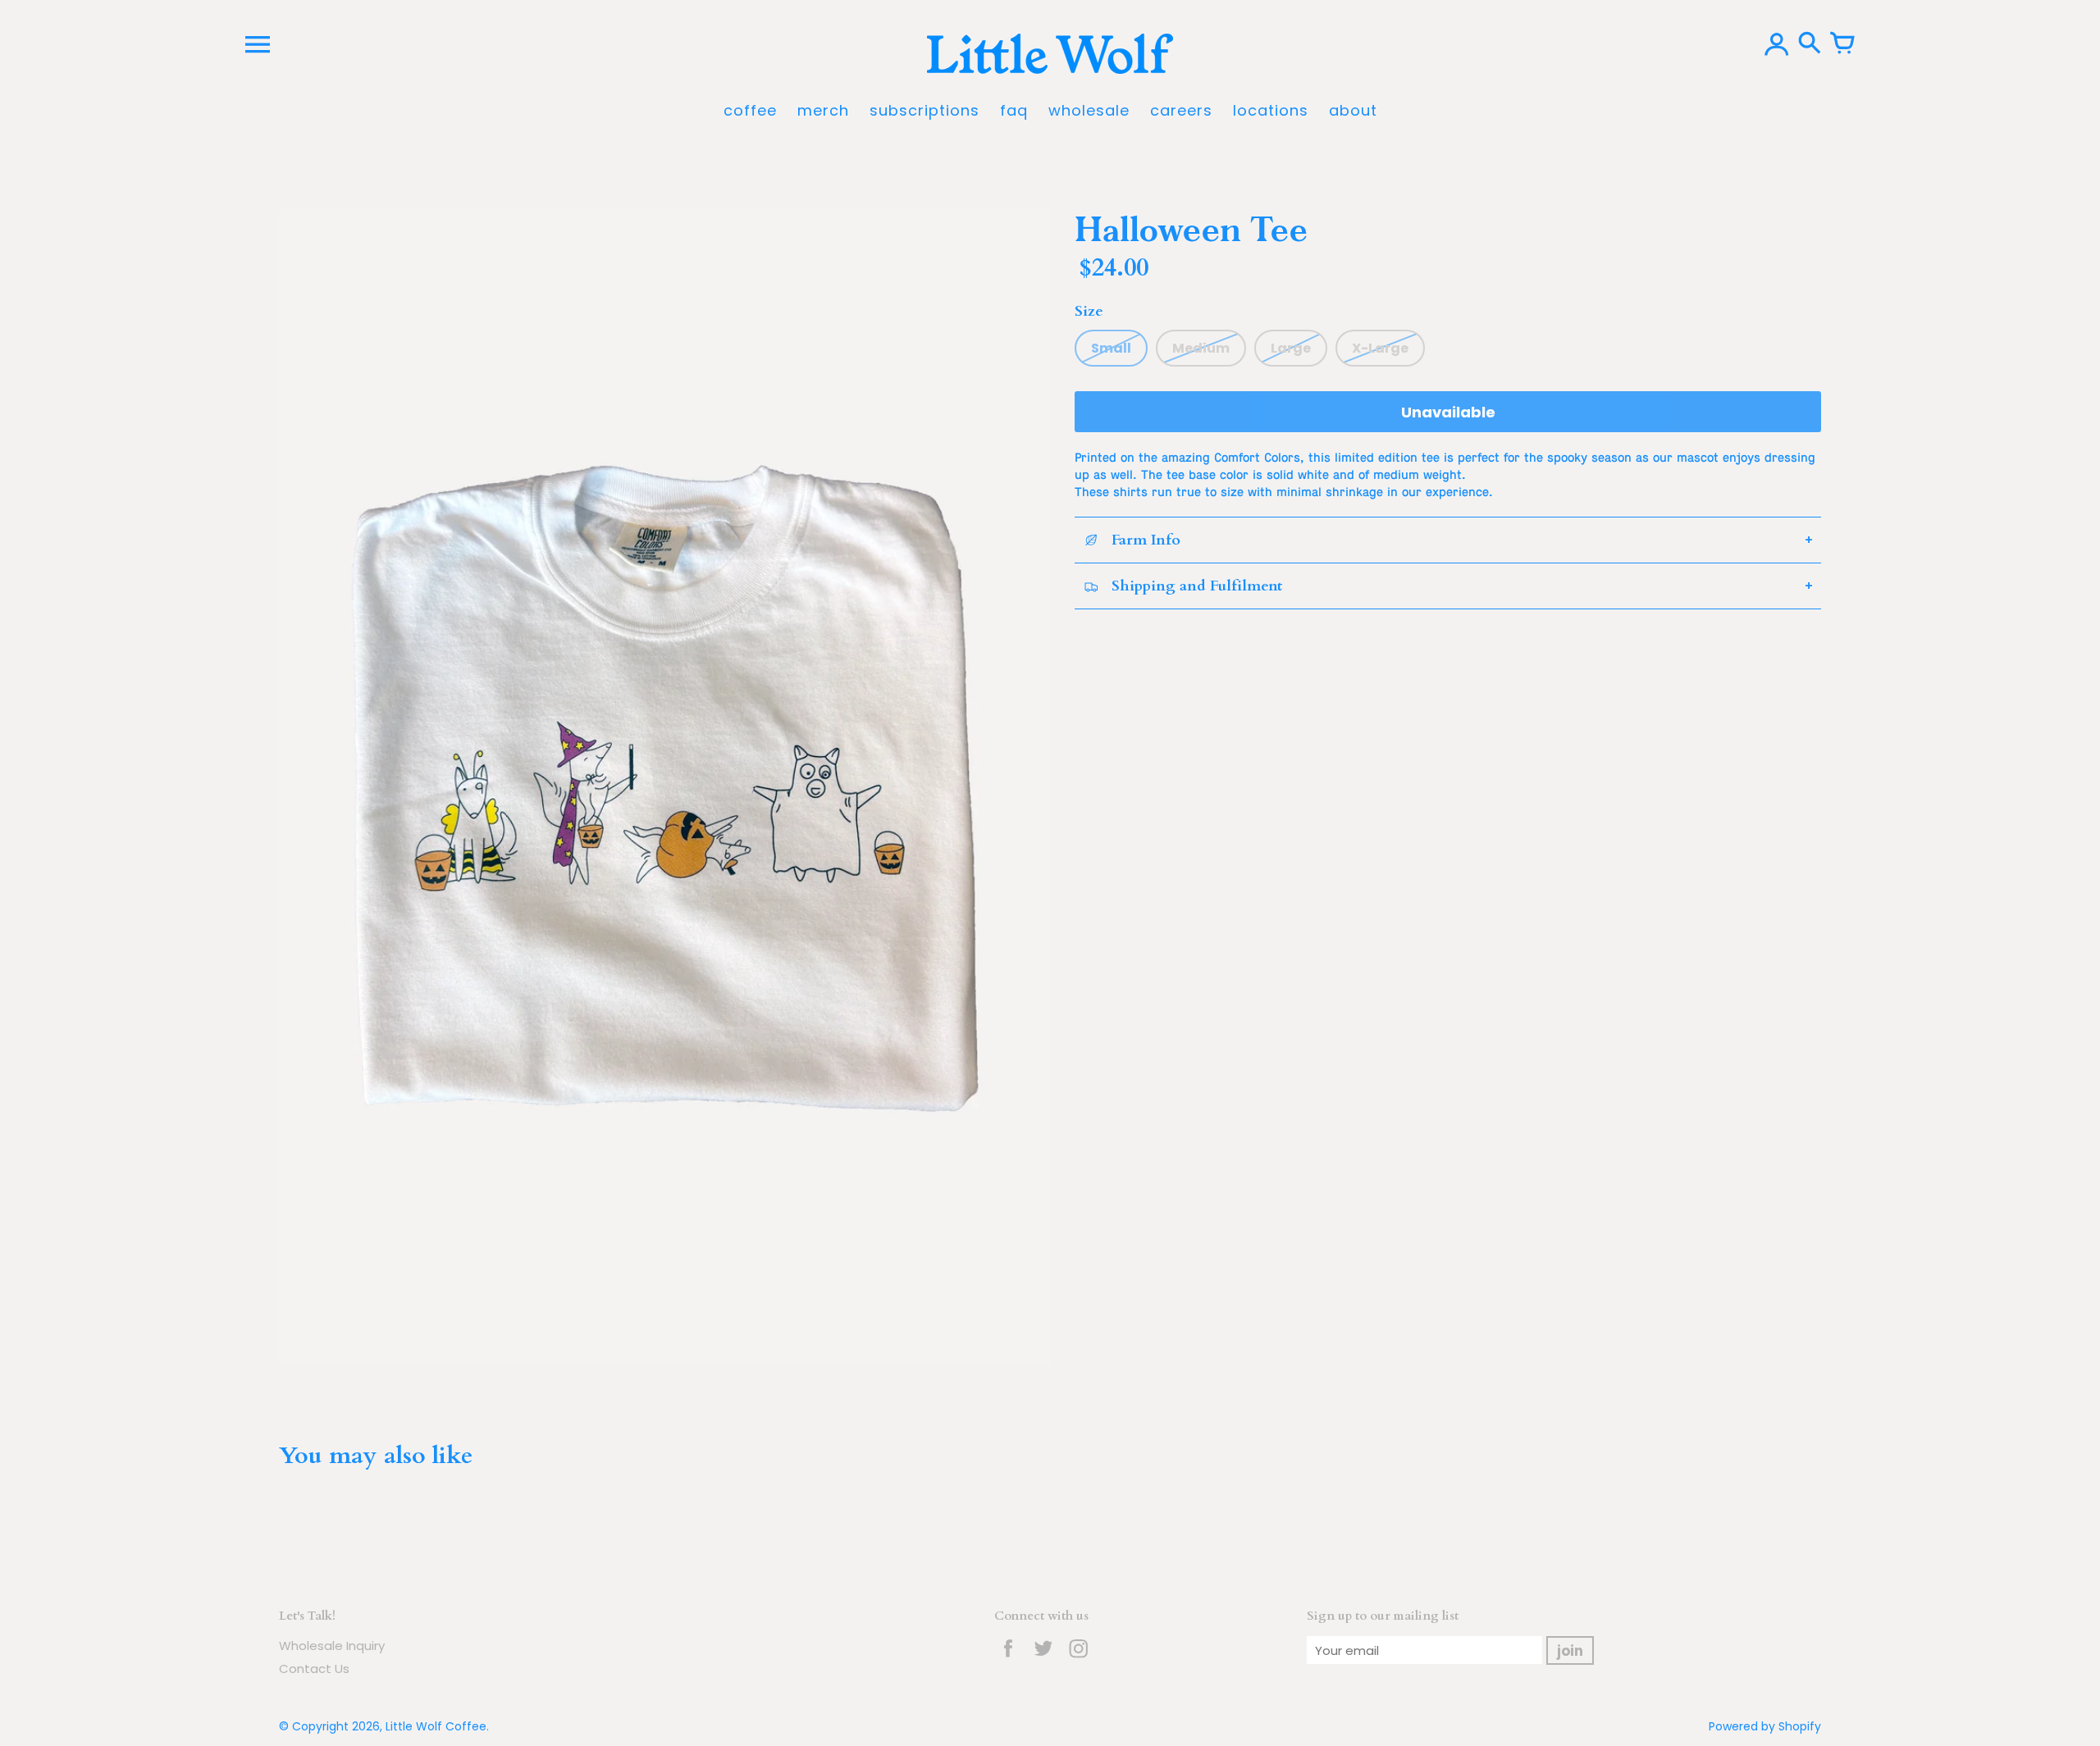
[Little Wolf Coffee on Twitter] (1043, 1659)
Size (1089, 311)
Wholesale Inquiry (332, 1646)
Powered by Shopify (1765, 1726)
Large (1291, 348)
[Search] (1810, 44)
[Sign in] (1777, 44)
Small (1111, 348)
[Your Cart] (1842, 44)
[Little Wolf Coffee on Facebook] (1008, 1659)
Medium (1201, 348)
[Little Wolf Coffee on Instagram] (1079, 1659)
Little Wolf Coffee (436, 1726)
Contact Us (314, 1669)
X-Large (1380, 348)
